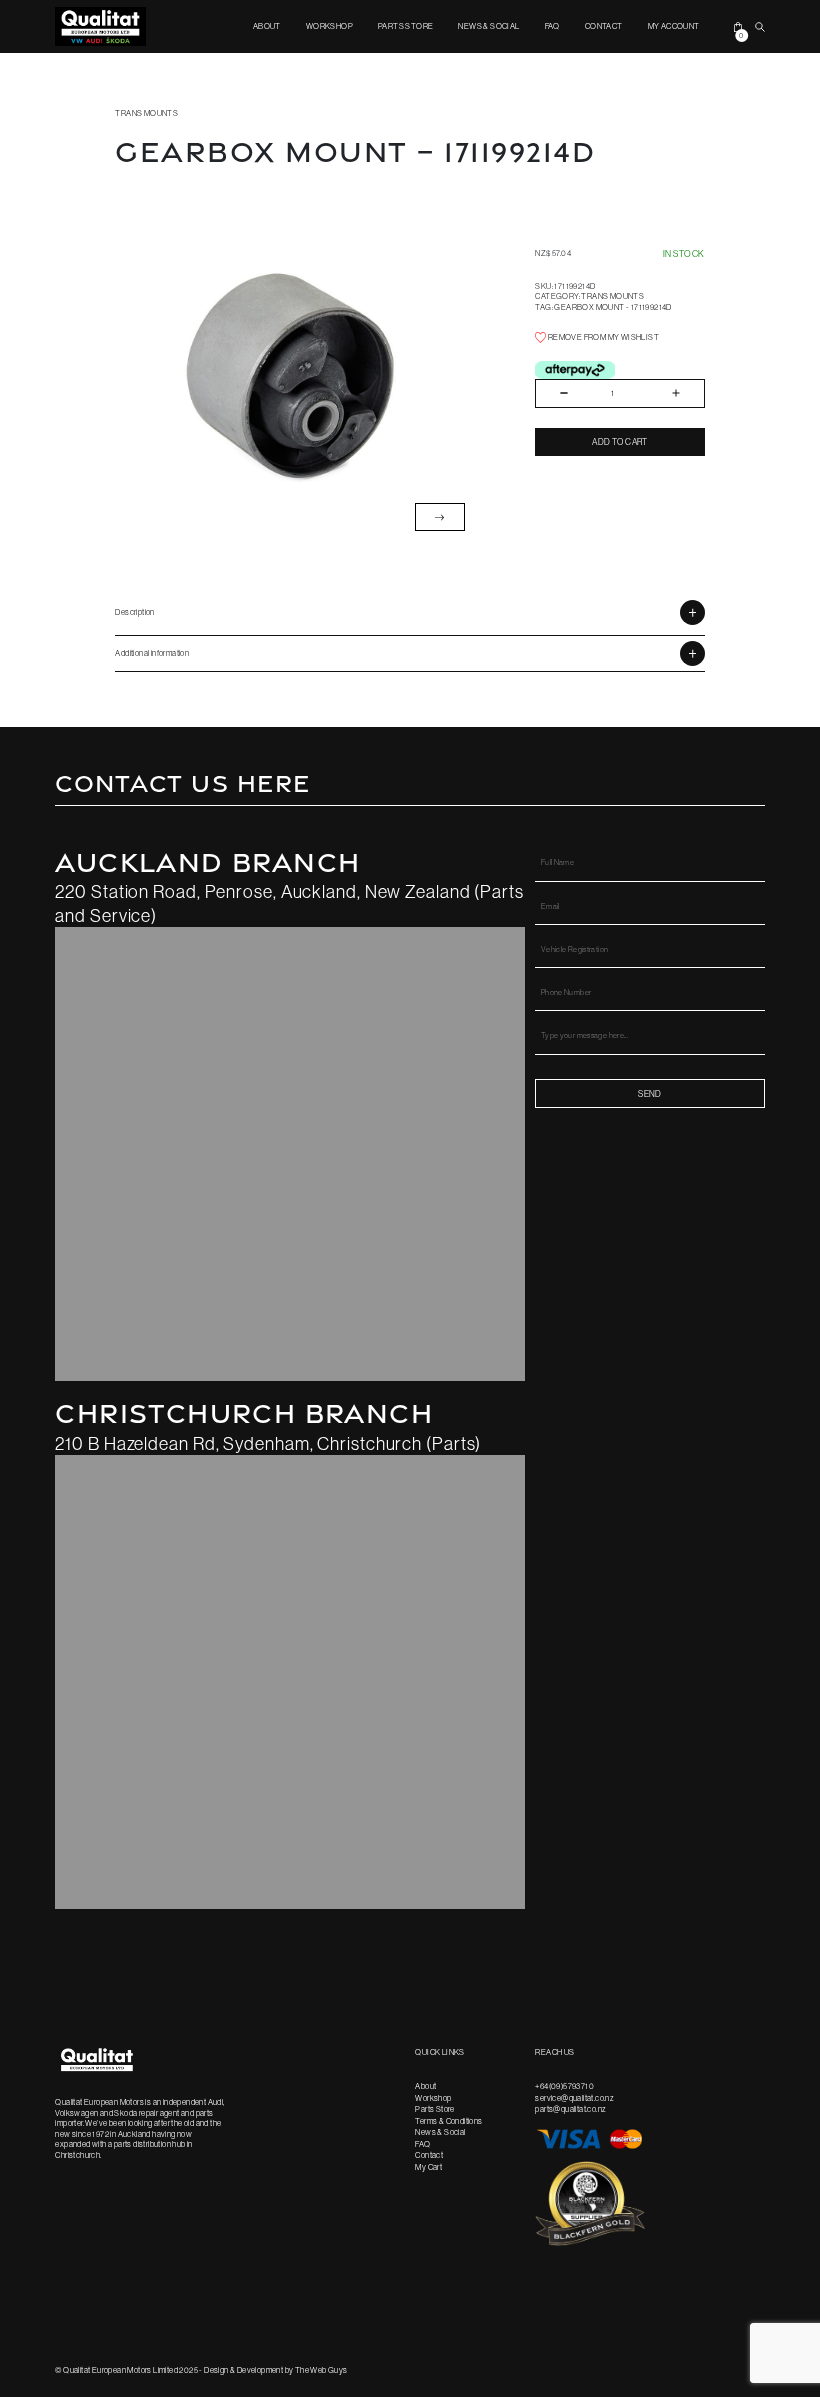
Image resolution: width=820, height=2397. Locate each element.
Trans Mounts (146, 113)
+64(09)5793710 (564, 2086)
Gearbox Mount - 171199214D (612, 307)
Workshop (329, 26)
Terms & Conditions (448, 2121)
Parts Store (405, 26)
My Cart (428, 2167)
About (267, 26)
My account (674, 26)
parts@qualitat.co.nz (570, 2109)
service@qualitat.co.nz (574, 2098)
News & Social (488, 26)
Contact (604, 26)
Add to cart (620, 441)
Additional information (152, 653)
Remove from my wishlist (602, 337)
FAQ (552, 26)
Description (134, 612)
